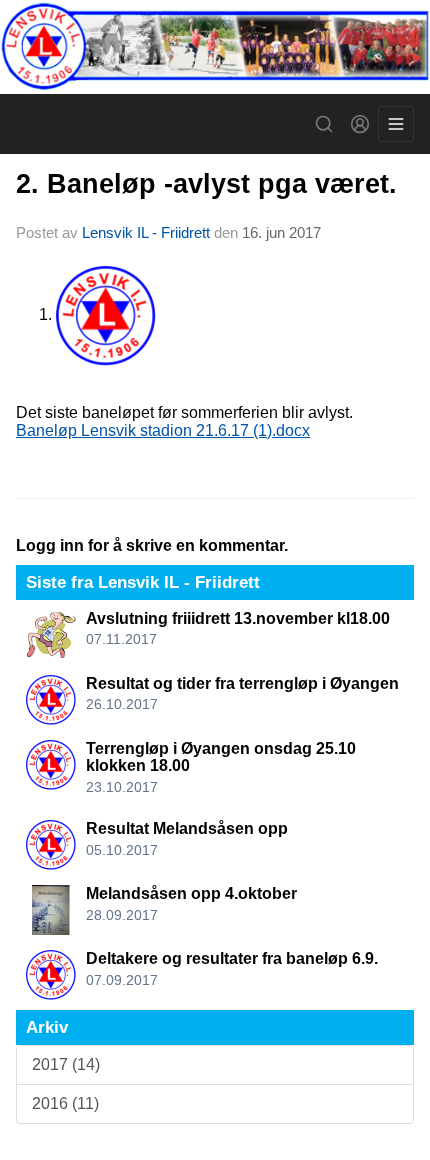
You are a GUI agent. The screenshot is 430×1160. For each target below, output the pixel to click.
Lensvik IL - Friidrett (146, 232)
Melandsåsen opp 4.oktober (191, 893)
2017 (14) (66, 1064)
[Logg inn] (360, 124)
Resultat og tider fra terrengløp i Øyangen (242, 683)
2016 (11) (65, 1103)
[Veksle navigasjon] (396, 124)
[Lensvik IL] (215, 47)
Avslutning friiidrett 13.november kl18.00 (238, 618)
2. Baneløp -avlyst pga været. (206, 184)
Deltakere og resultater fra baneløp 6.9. (232, 958)
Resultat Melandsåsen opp (187, 828)
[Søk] (324, 124)
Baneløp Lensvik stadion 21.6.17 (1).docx (163, 430)
